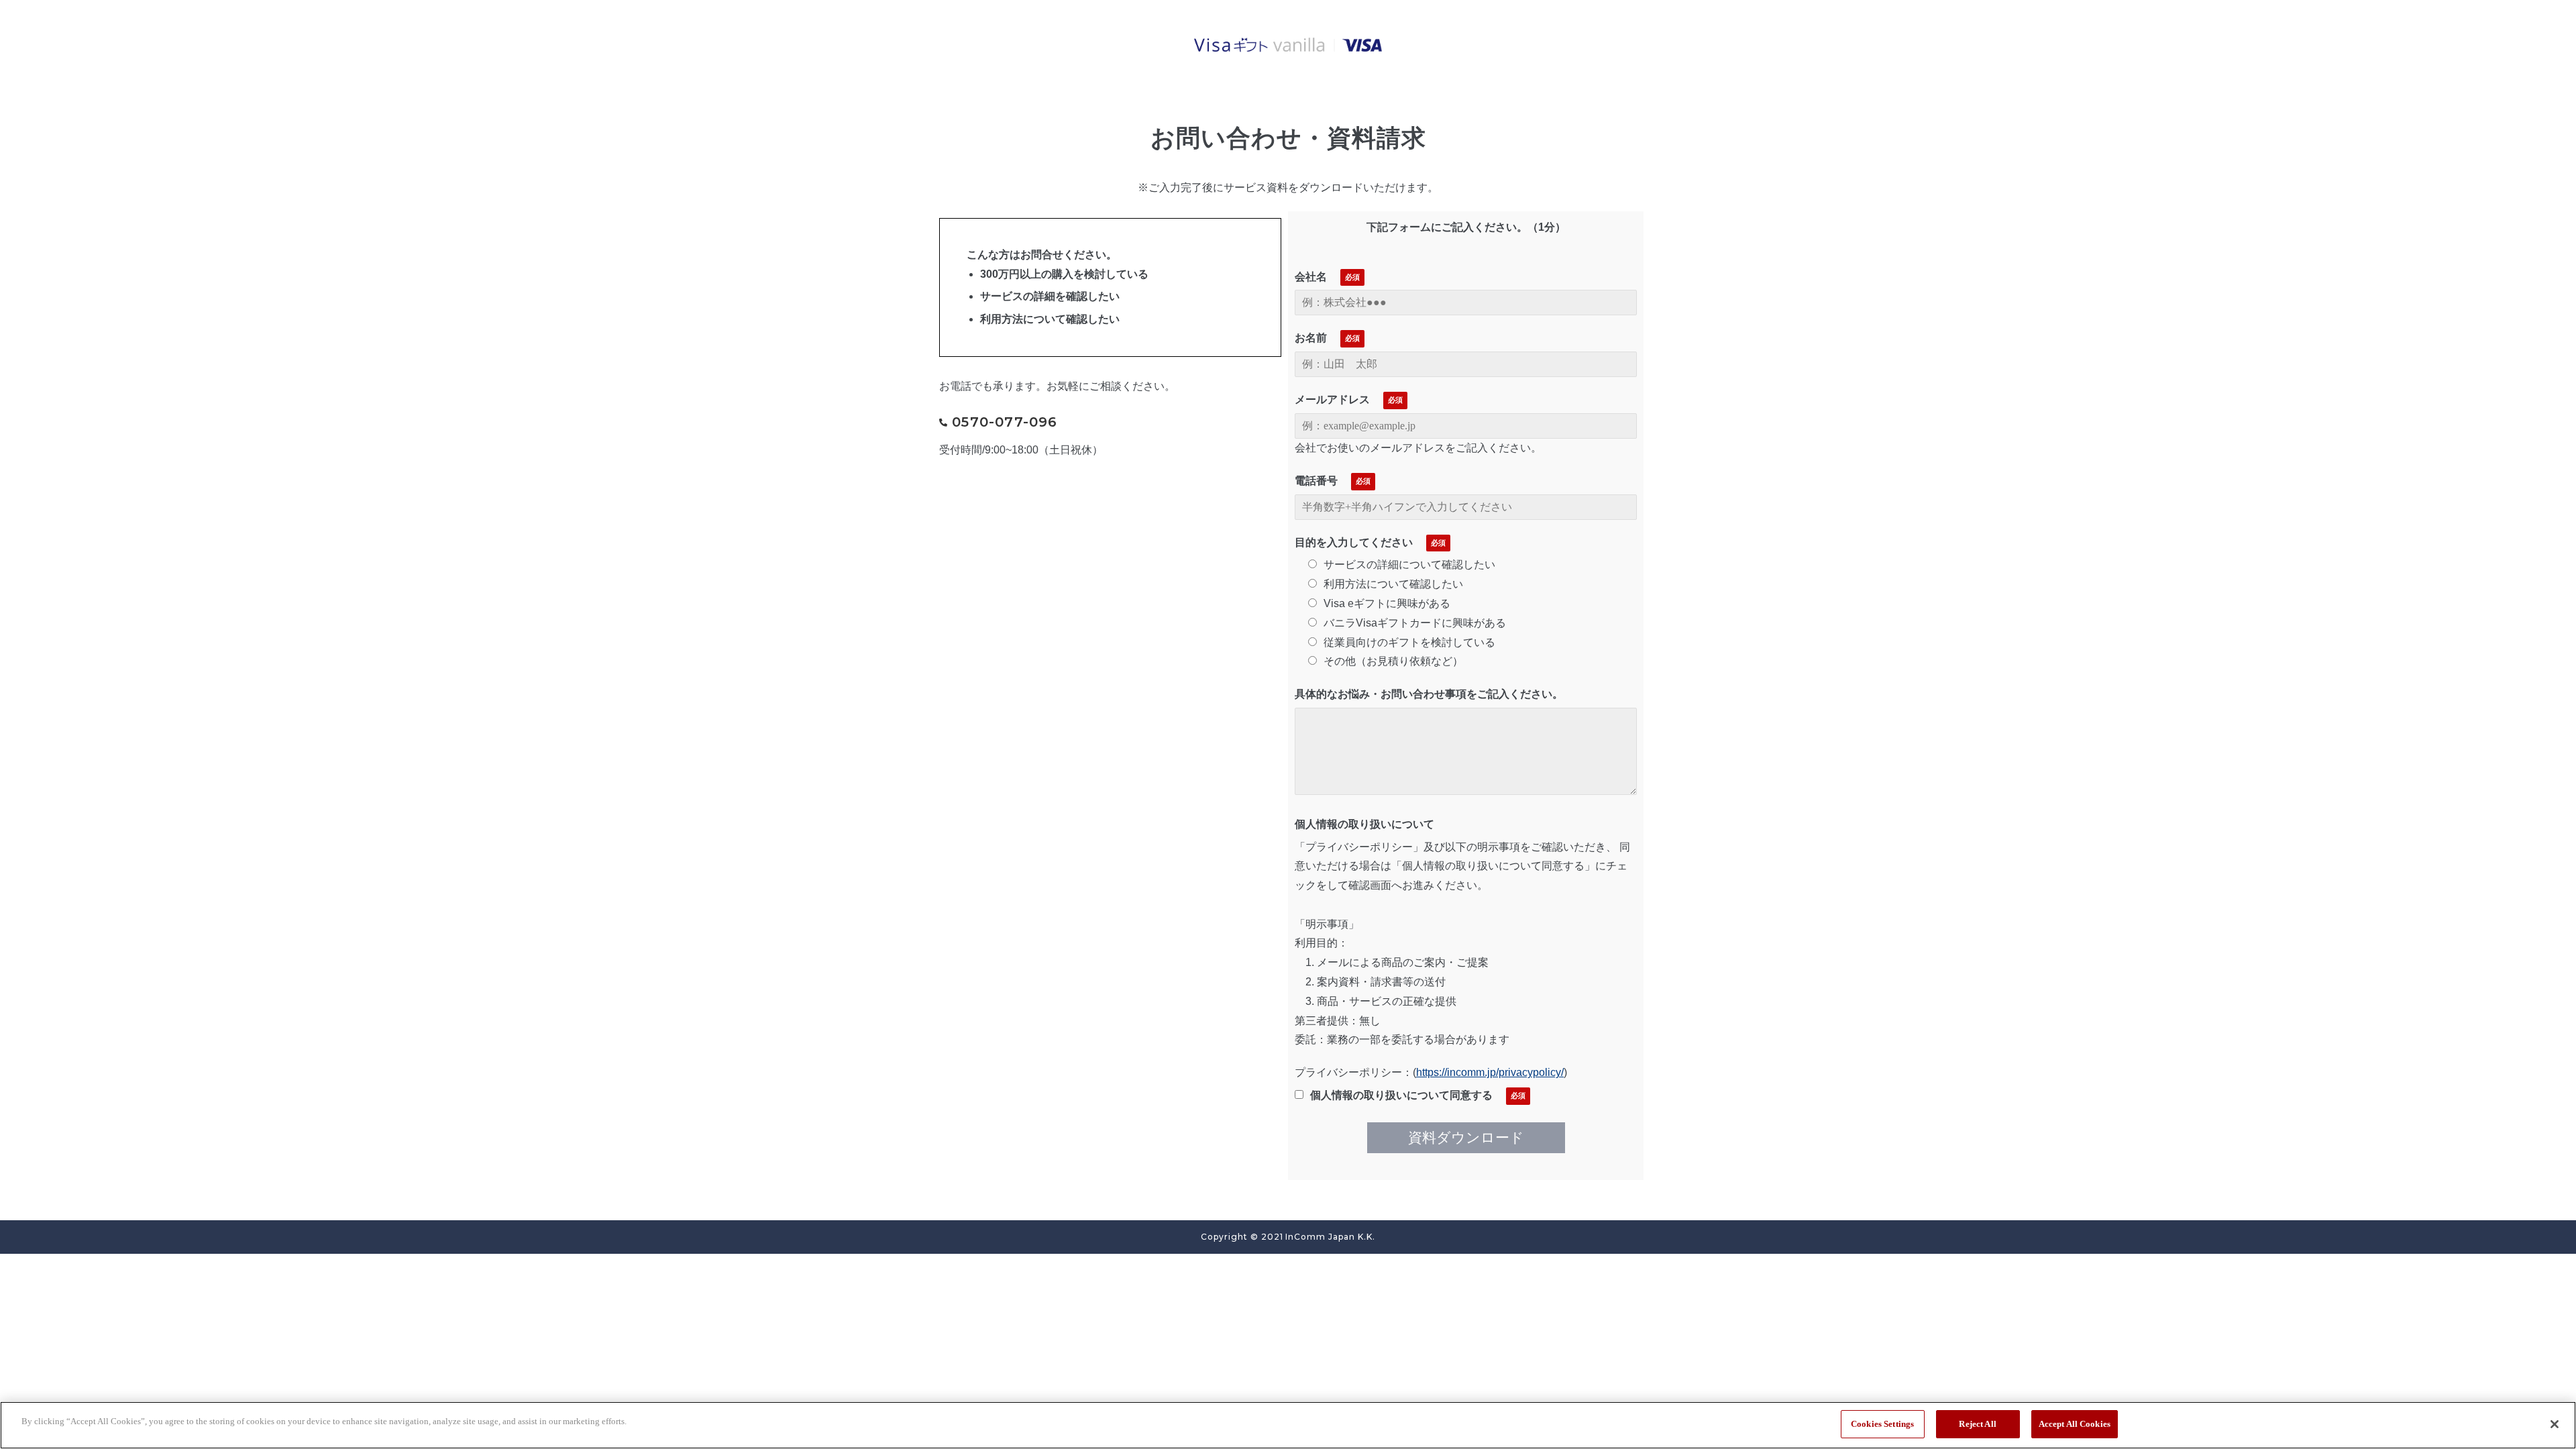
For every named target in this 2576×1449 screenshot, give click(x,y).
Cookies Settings (1882, 1424)
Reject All (1977, 1424)
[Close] (2555, 1424)
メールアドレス (1332, 399)
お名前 (1311, 338)
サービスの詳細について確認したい (1409, 565)
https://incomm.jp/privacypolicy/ (1490, 1072)
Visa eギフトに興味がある (1387, 603)
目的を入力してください (1354, 542)
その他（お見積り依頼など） (1393, 661)
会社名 (1311, 277)
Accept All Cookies (2075, 1424)
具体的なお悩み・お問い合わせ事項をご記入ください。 (1429, 694)
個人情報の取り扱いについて (1364, 824)
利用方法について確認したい (1393, 584)
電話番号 (1316, 481)
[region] (1288, 1425)
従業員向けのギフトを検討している (1409, 642)
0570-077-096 (1005, 422)
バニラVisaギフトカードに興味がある (1415, 623)
